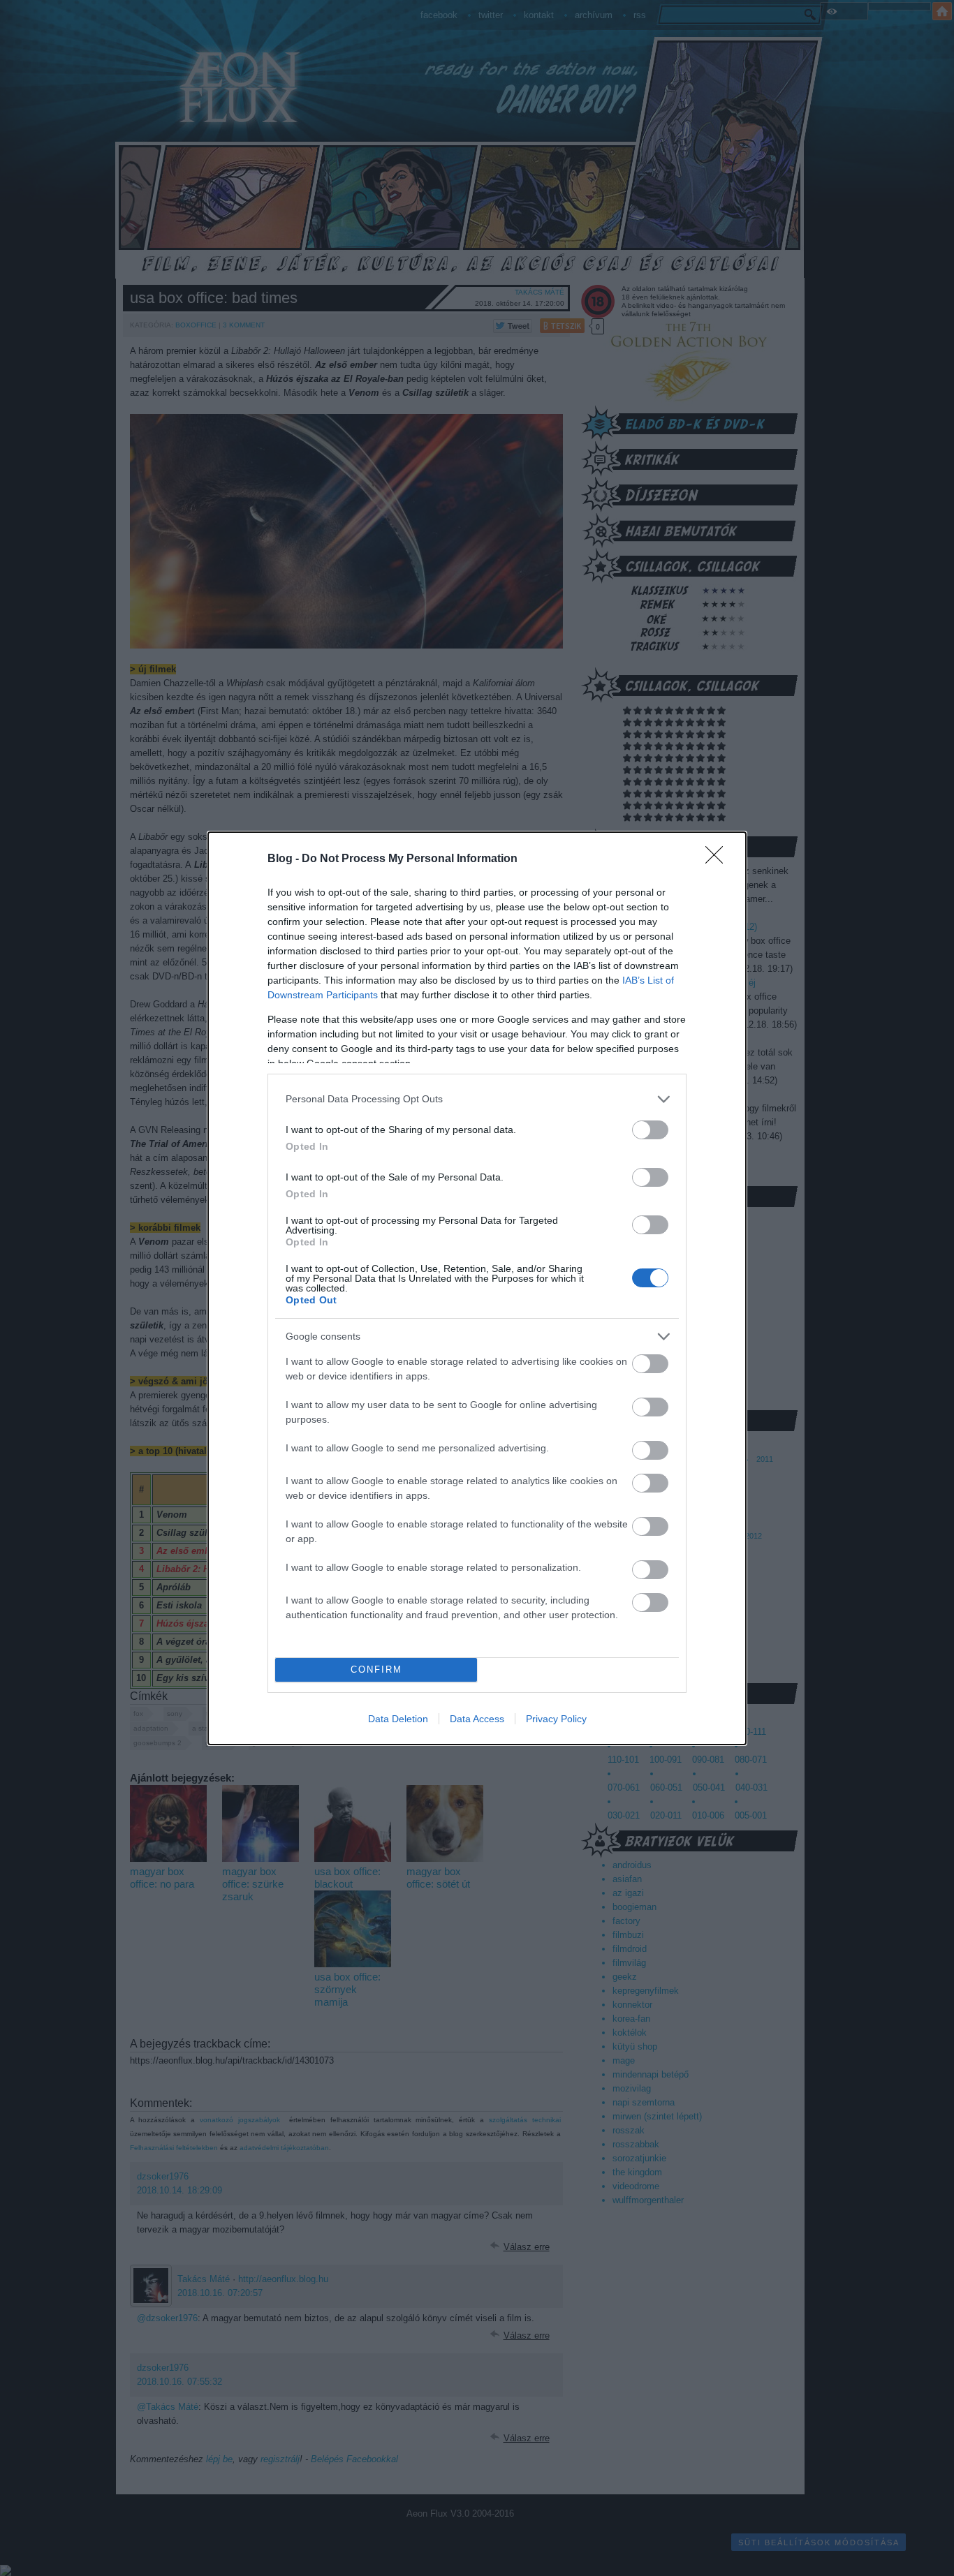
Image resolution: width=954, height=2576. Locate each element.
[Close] (719, 859)
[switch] (650, 1130)
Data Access (477, 1719)
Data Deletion (398, 1719)
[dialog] (477, 1288)
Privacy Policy (556, 1719)
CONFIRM (376, 1670)
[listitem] (477, 1099)
